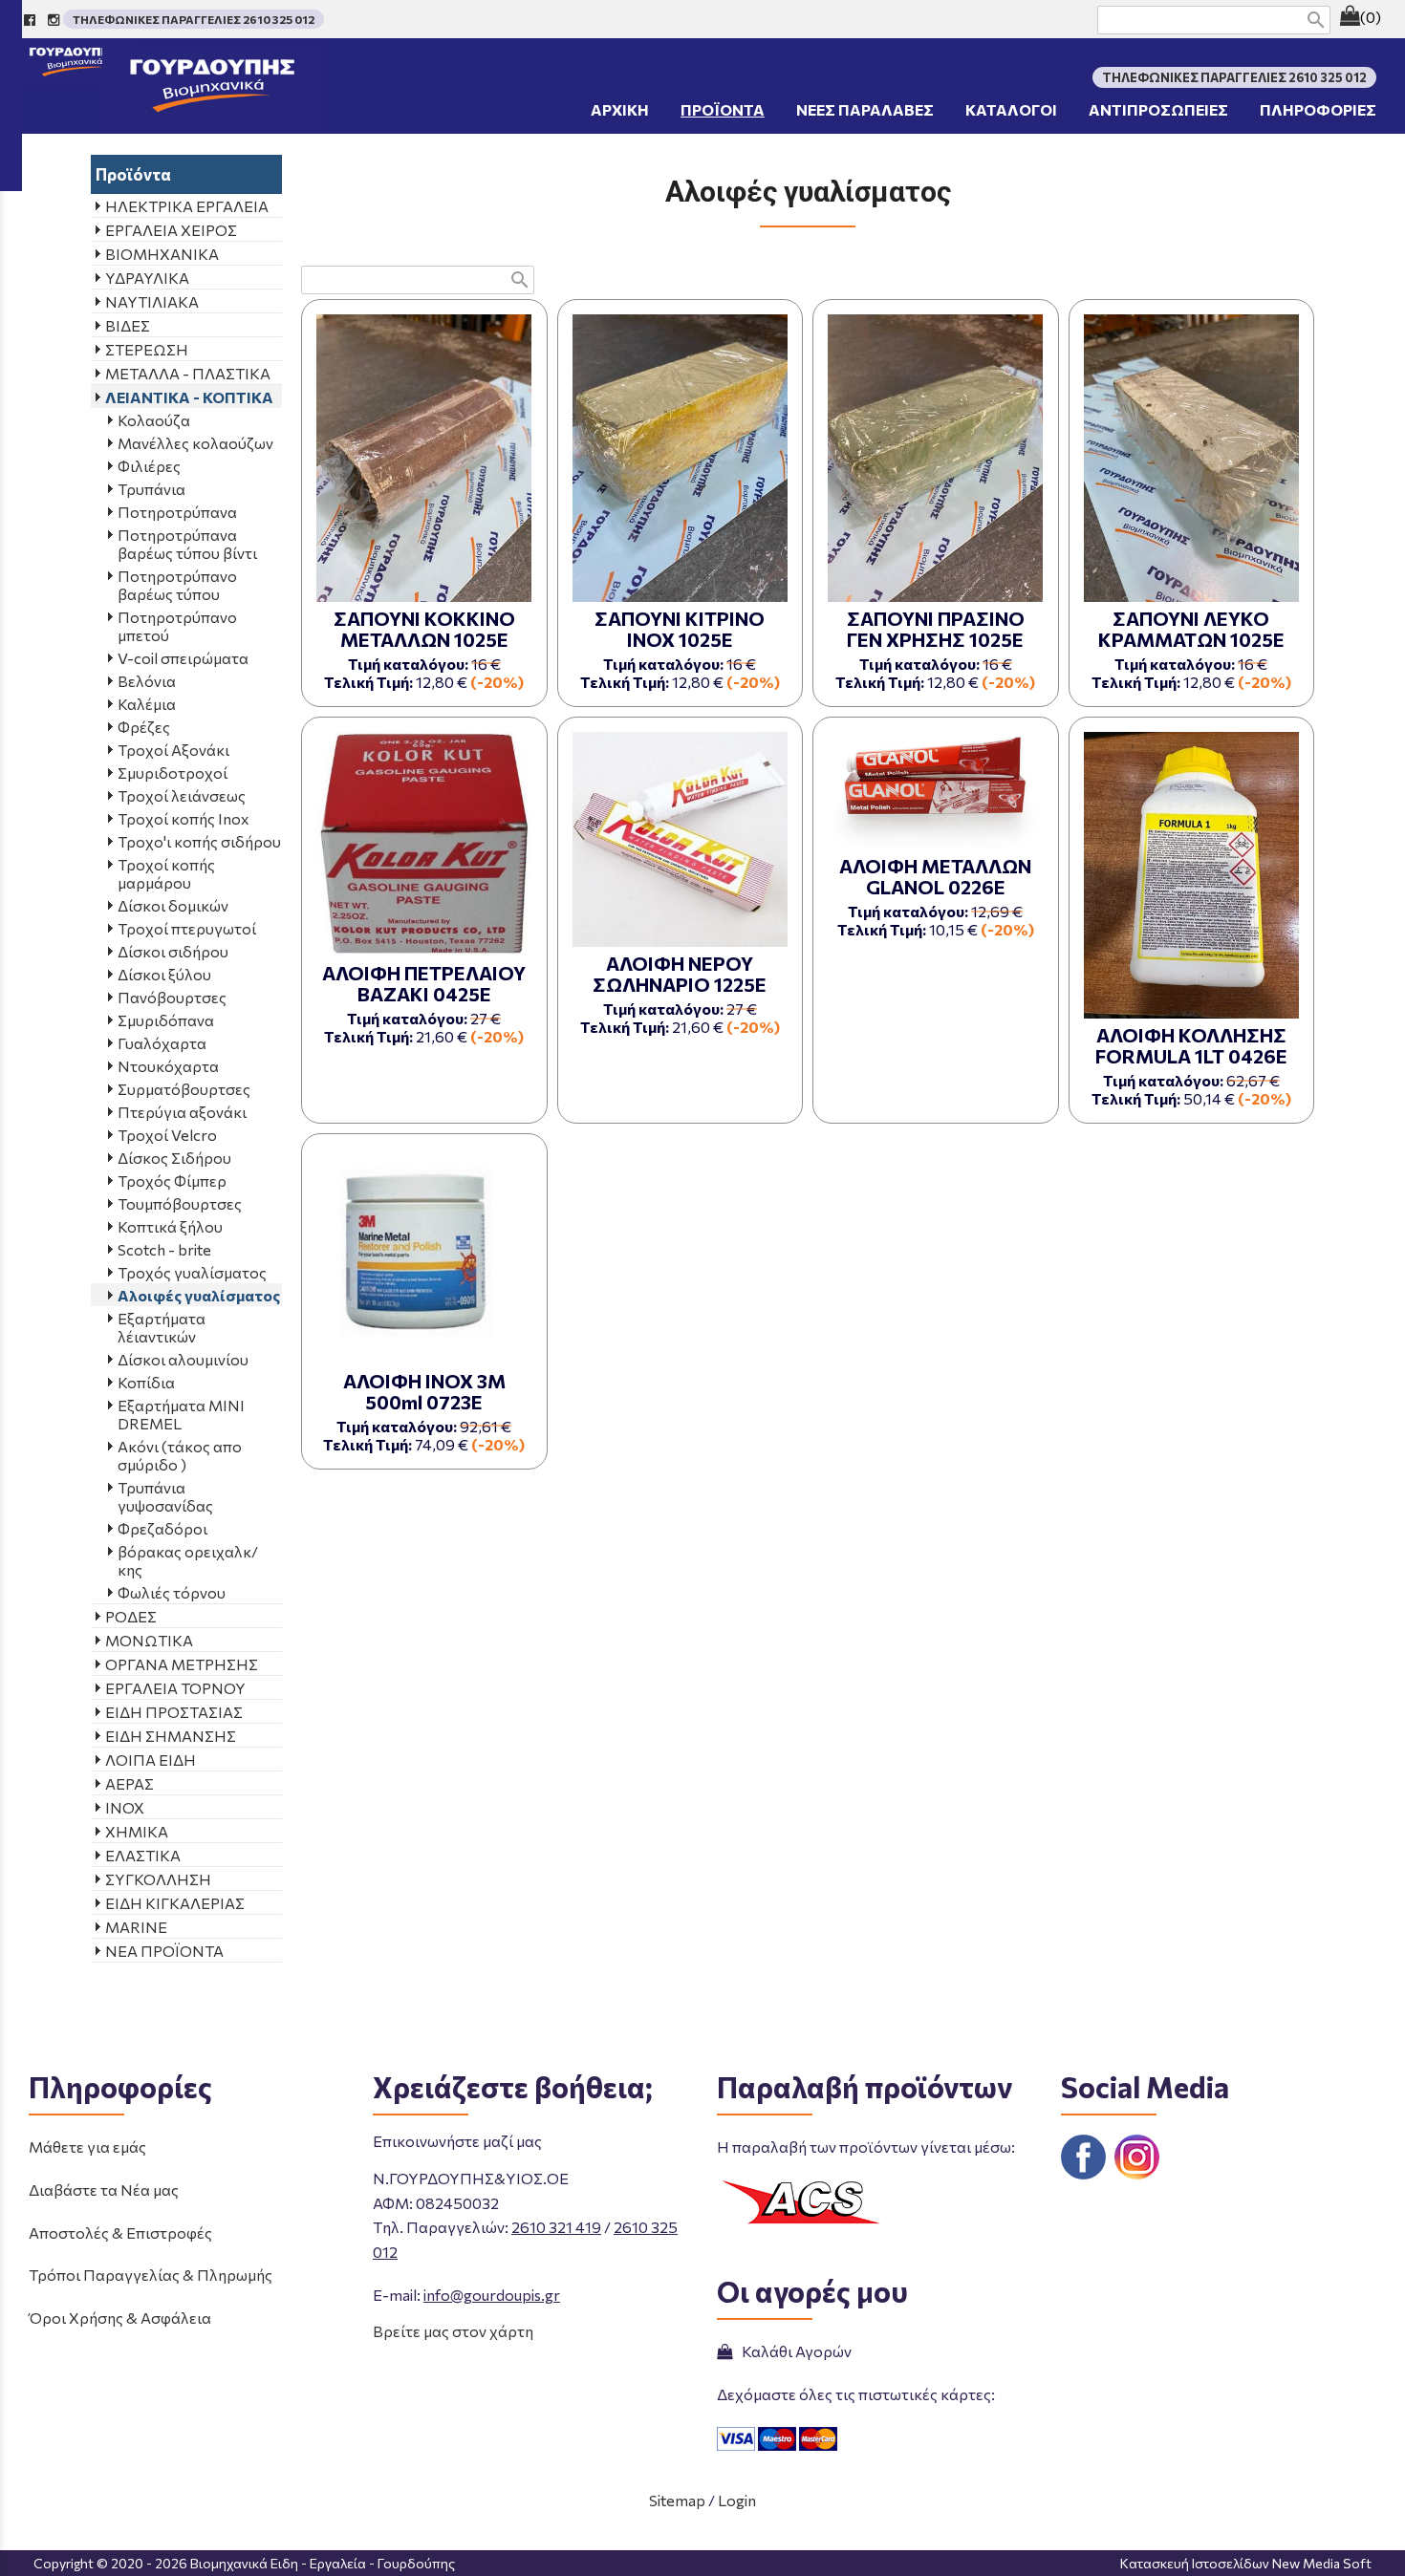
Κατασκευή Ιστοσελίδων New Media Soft (1246, 2563)
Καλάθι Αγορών (794, 2351)
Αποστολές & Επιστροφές (120, 2233)
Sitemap (677, 2500)
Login (737, 2500)
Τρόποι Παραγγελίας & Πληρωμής (151, 2275)
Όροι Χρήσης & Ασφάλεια (120, 2318)
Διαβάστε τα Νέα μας (104, 2190)
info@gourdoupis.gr (492, 2295)
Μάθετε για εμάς (87, 2147)
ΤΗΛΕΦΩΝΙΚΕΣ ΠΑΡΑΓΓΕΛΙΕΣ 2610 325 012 (194, 19)
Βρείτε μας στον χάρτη (453, 2331)
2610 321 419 (556, 2227)
